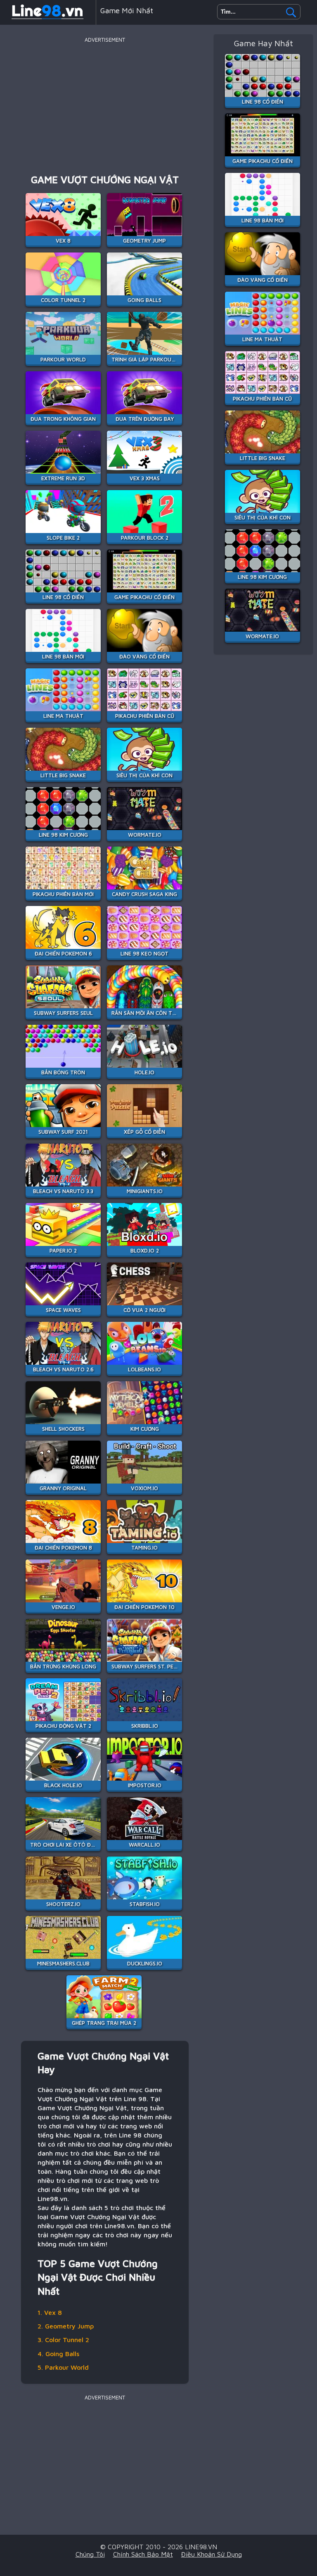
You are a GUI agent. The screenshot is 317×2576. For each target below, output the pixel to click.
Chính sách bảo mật (143, 2554)
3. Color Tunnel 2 (63, 2340)
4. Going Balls (58, 2354)
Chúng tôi (90, 2554)
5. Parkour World (63, 2367)
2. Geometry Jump (66, 2326)
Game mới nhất (127, 11)
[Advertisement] (105, 103)
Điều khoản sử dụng (212, 2554)
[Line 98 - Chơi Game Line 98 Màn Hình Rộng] (48, 18)
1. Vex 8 (50, 2312)
